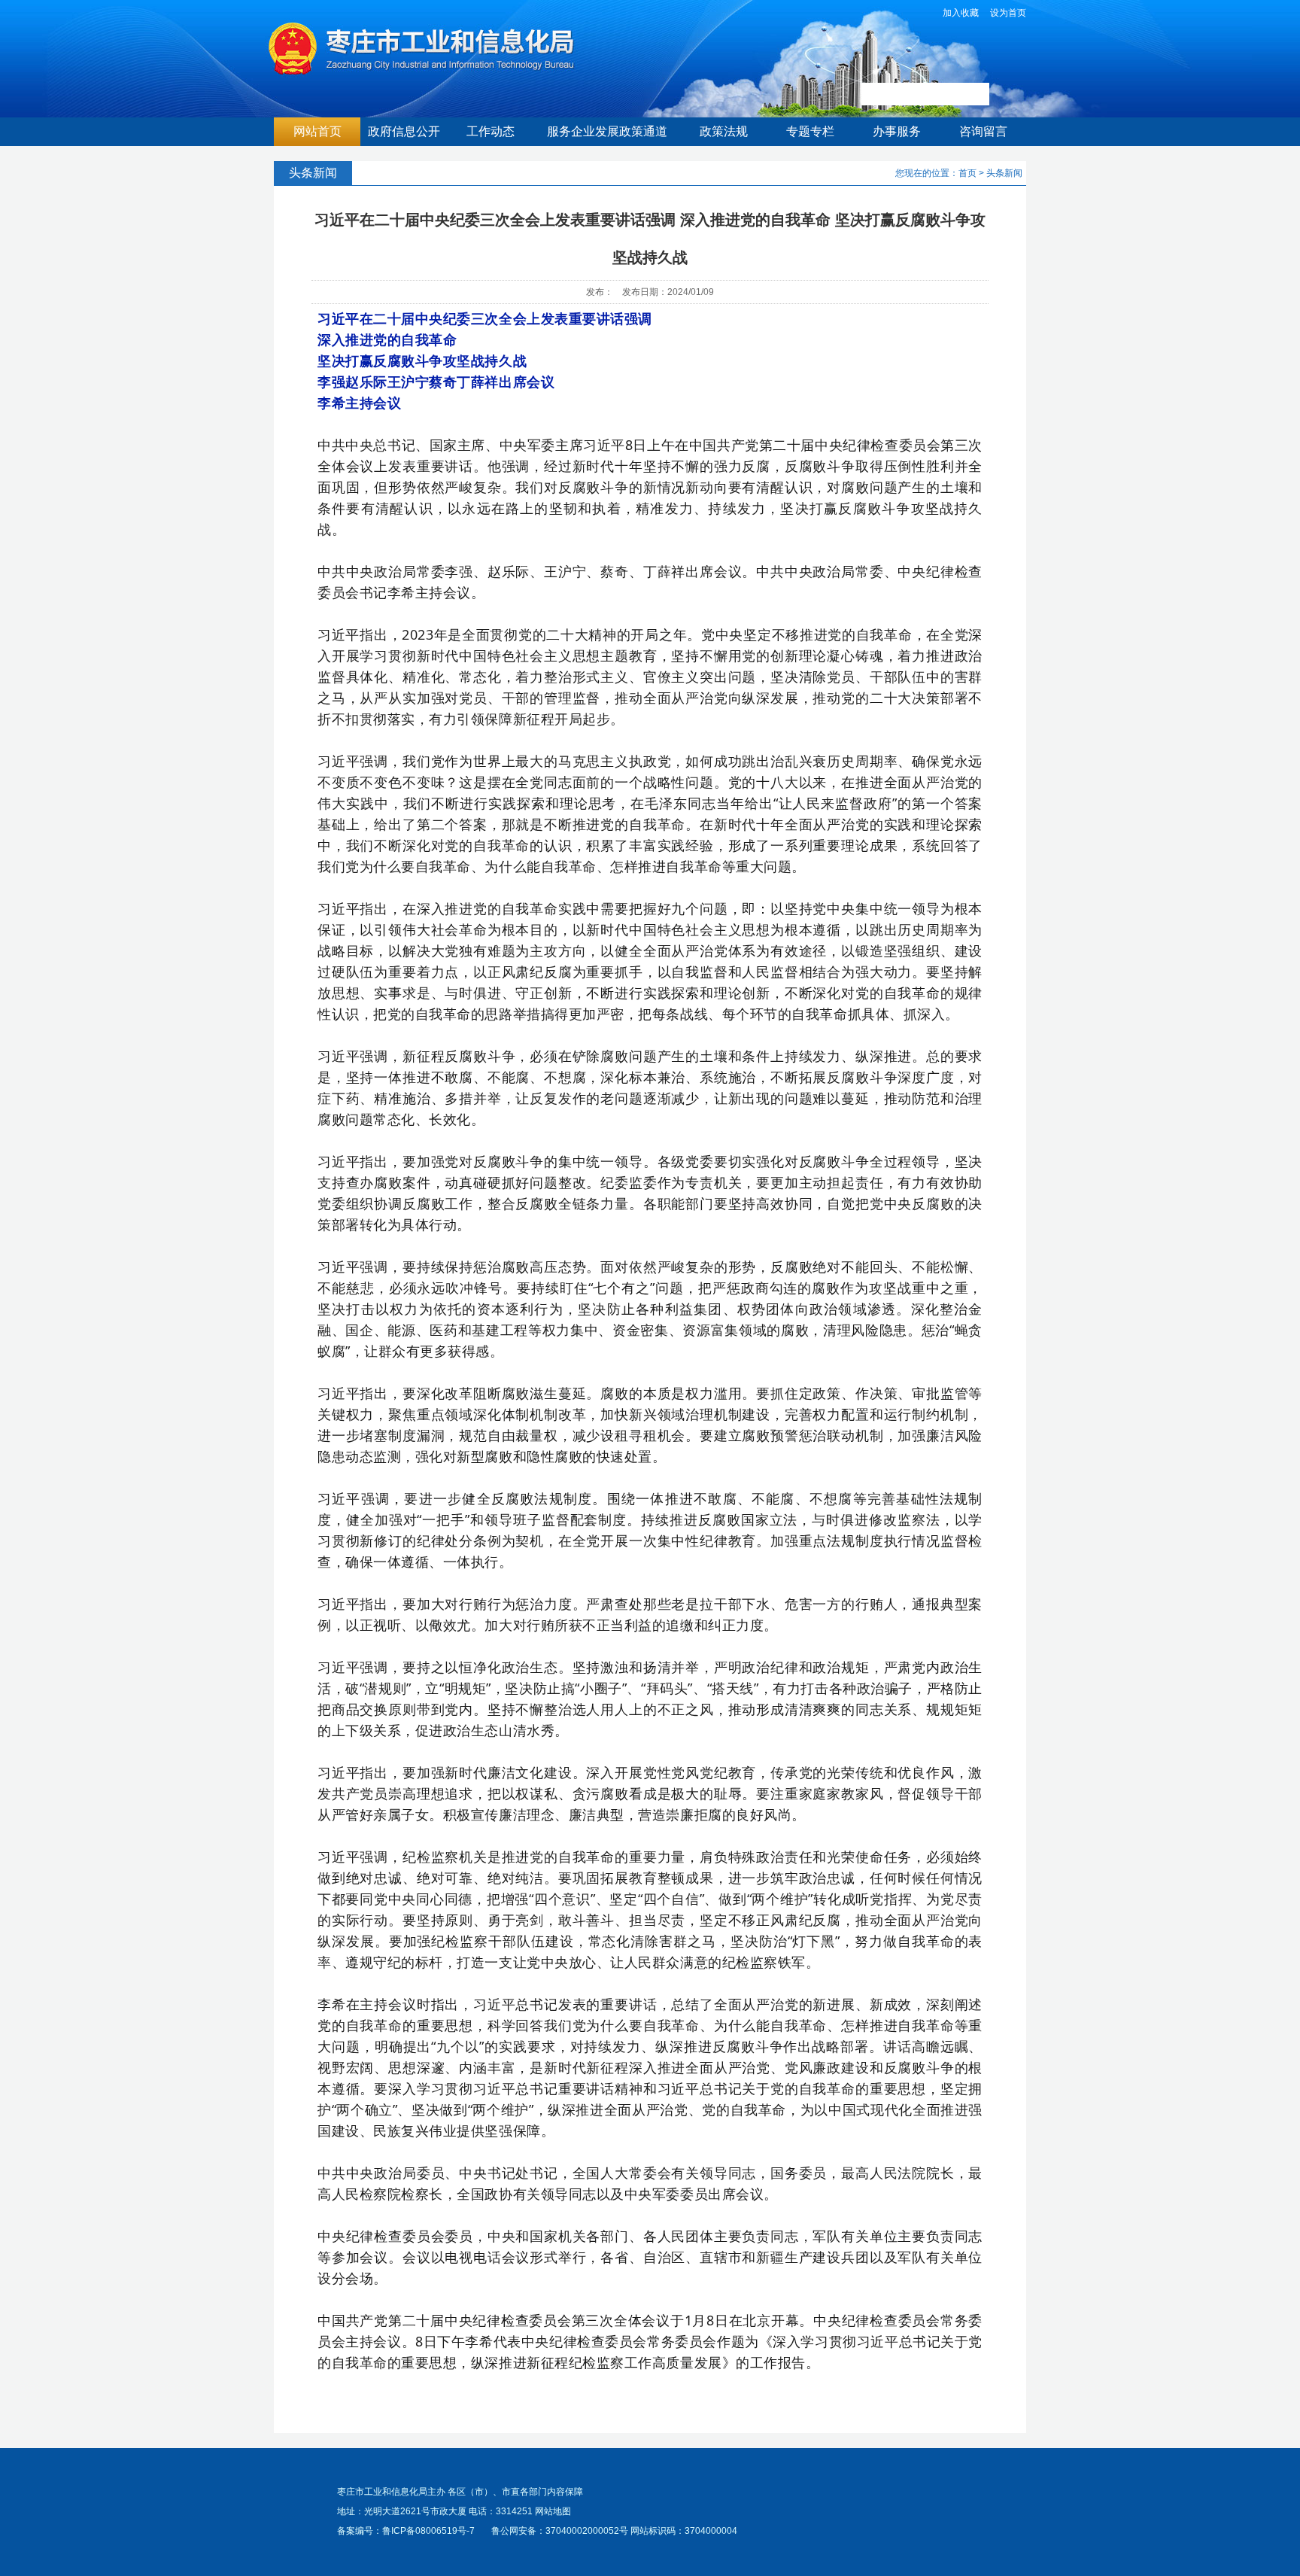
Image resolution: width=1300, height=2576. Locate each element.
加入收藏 (961, 13)
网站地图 (553, 2511)
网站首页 (317, 131)
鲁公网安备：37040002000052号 (560, 2531)
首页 (967, 173)
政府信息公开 (404, 131)
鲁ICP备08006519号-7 (428, 2531)
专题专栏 (810, 131)
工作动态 (491, 131)
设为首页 (1008, 13)
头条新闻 (1004, 173)
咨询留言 (983, 131)
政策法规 (724, 131)
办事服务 (897, 131)
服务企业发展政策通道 (607, 131)
